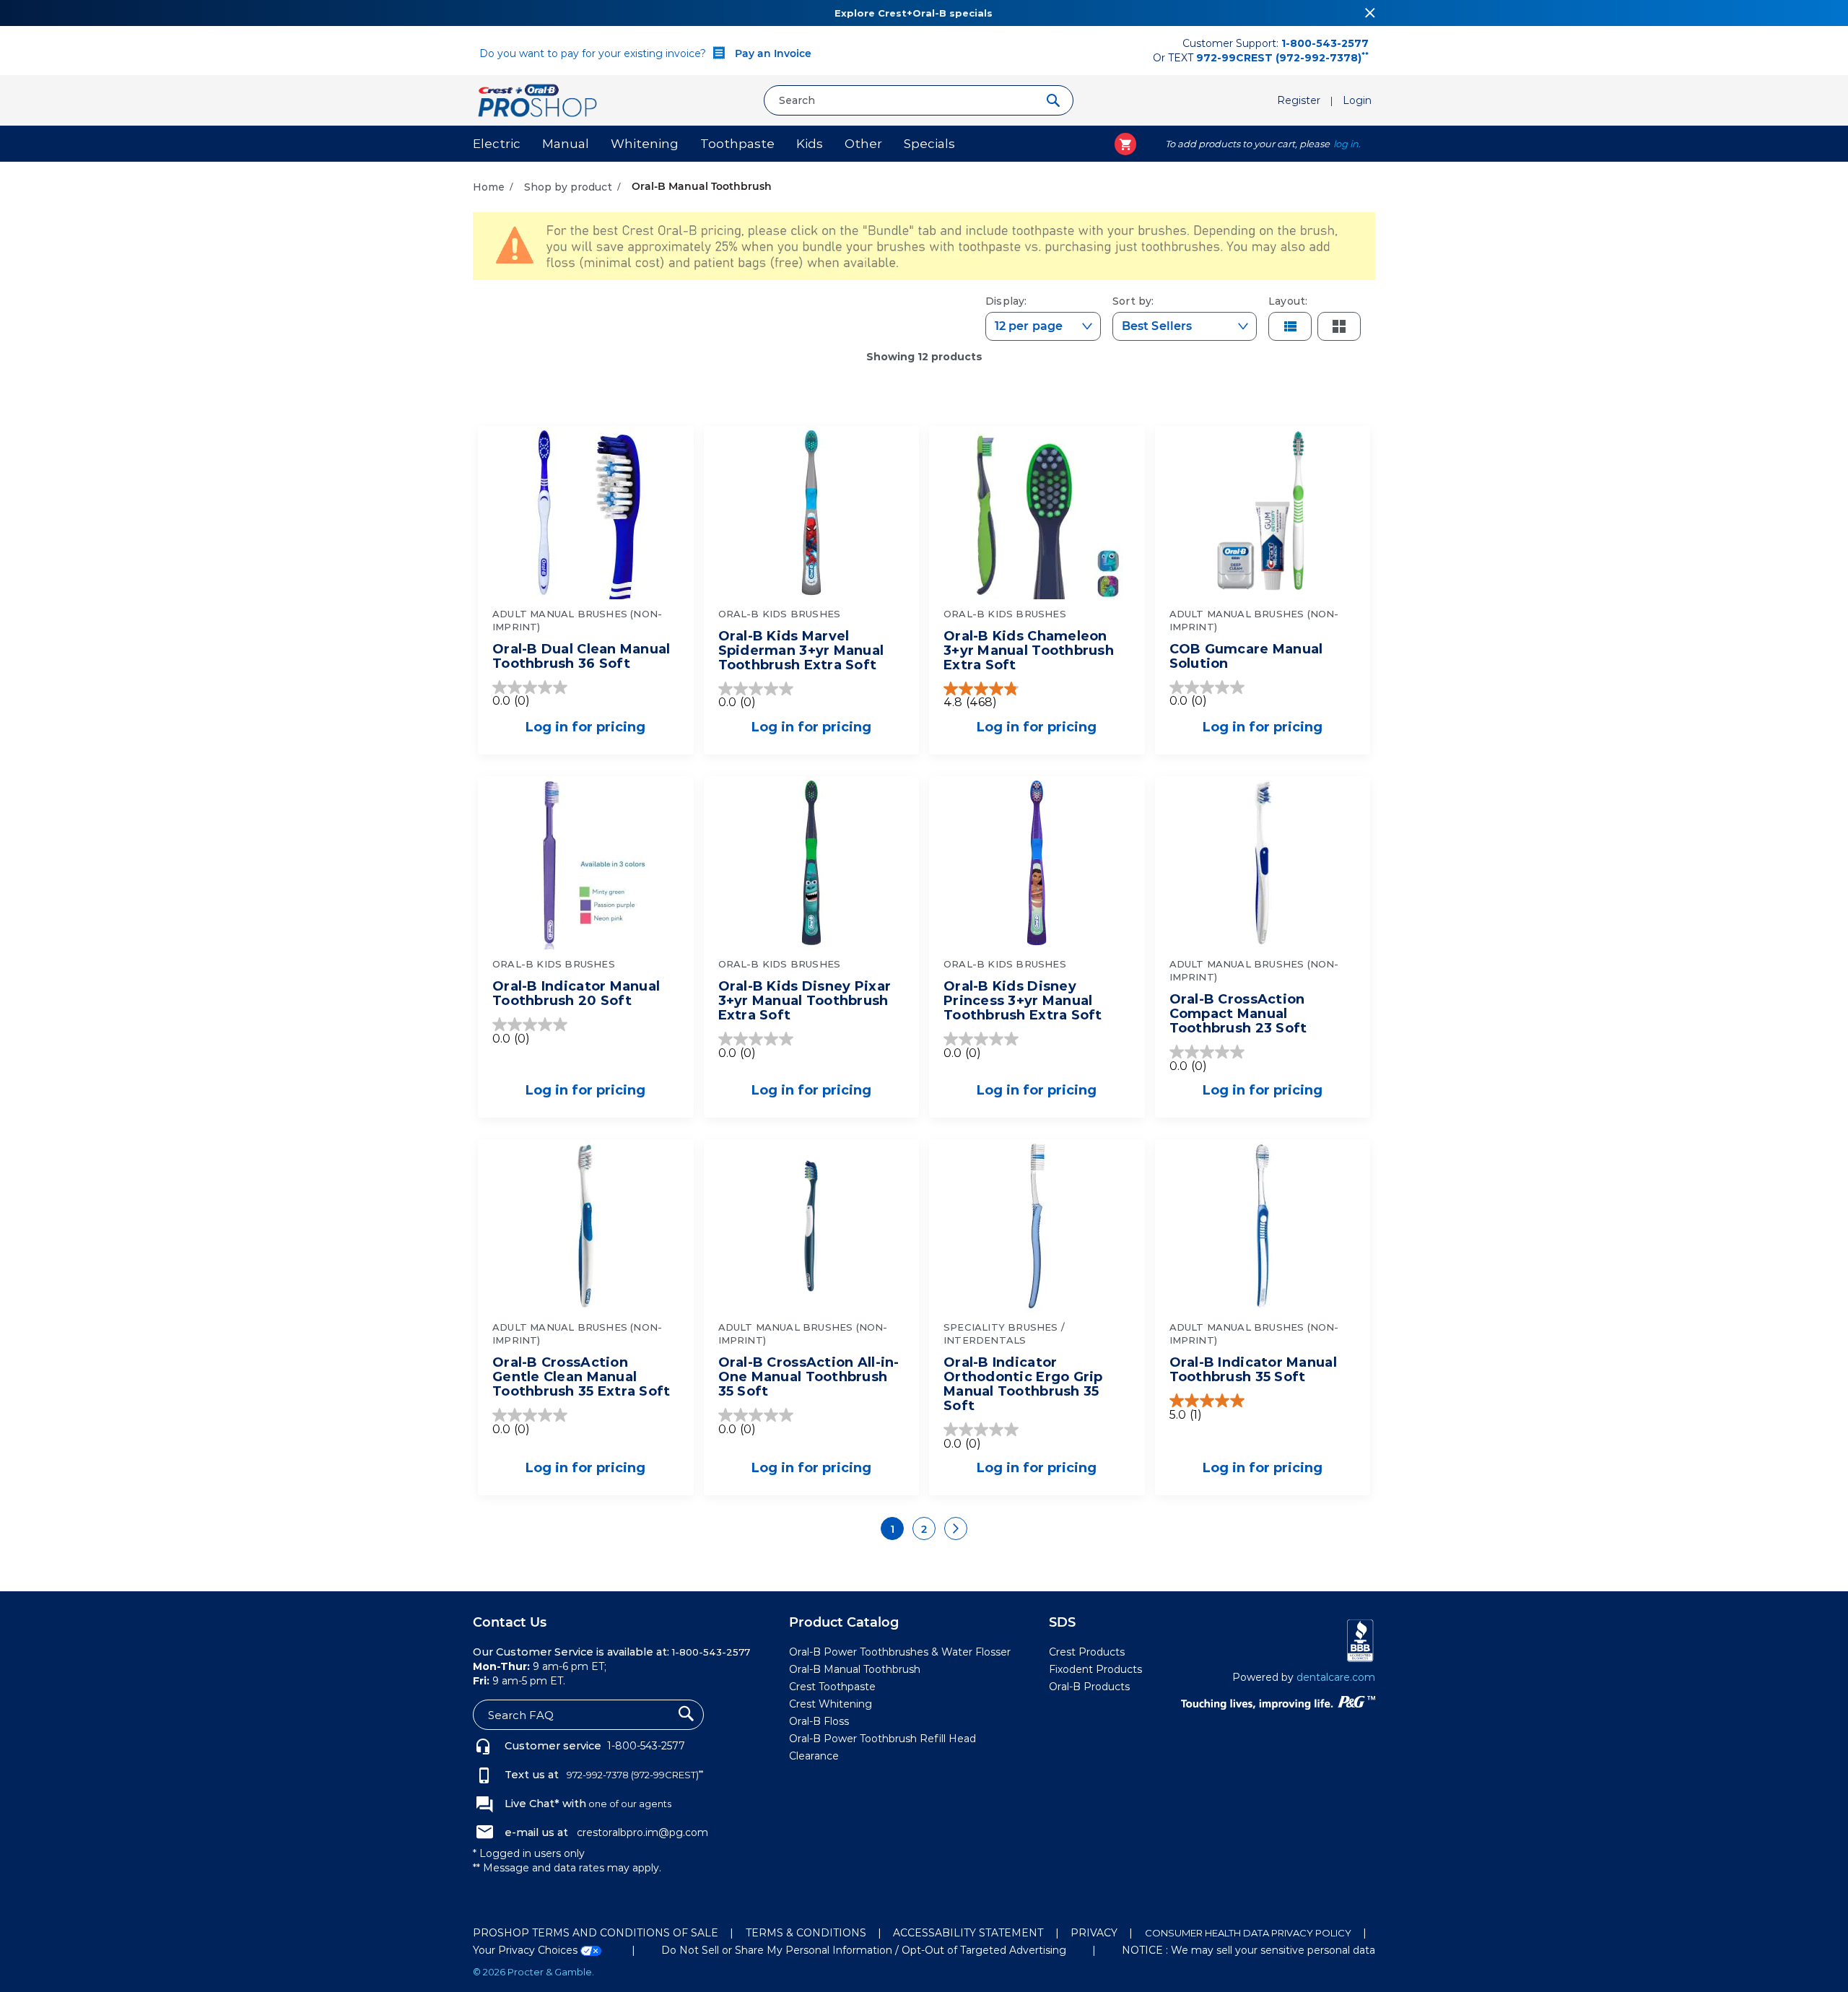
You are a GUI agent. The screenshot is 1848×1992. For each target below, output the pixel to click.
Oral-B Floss (819, 1721)
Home (490, 187)
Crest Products (1087, 1652)
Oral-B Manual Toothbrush (855, 1669)
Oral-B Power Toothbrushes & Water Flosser (900, 1652)
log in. (1347, 144)
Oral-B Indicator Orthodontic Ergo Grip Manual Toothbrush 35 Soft (1023, 1384)
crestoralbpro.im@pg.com (642, 1832)
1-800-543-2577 (646, 1746)
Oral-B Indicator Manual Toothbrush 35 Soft (1253, 1370)
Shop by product (570, 187)
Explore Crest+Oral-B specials (914, 13)
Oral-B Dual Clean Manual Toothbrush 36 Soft (581, 656)
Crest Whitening (831, 1704)
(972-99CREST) (667, 1775)
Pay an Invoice (772, 53)
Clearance (814, 1756)
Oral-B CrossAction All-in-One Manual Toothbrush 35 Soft (809, 1377)
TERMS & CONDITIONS (806, 1933)
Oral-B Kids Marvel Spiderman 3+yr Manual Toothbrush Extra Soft (801, 651)
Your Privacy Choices (527, 1950)
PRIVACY (1094, 1933)
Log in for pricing (585, 727)
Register (1300, 100)
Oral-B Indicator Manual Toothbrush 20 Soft (576, 993)
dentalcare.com (1336, 1677)
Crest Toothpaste (832, 1687)
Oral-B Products (1089, 1687)
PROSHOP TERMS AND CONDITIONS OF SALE (596, 1933)
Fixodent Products (1095, 1669)
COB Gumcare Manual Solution (1246, 656)
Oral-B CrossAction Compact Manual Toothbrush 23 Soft (1238, 1014)
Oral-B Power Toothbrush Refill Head (882, 1739)
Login (1357, 100)
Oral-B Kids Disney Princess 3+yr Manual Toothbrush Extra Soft (1023, 1001)
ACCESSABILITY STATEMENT (968, 1933)
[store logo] (613, 100)
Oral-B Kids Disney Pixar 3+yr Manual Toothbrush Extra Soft (805, 1001)
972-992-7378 (597, 1775)
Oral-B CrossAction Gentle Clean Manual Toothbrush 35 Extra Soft (581, 1377)
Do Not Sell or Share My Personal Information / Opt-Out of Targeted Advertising (864, 1950)
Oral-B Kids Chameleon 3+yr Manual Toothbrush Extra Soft (1029, 651)
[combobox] (919, 100)
